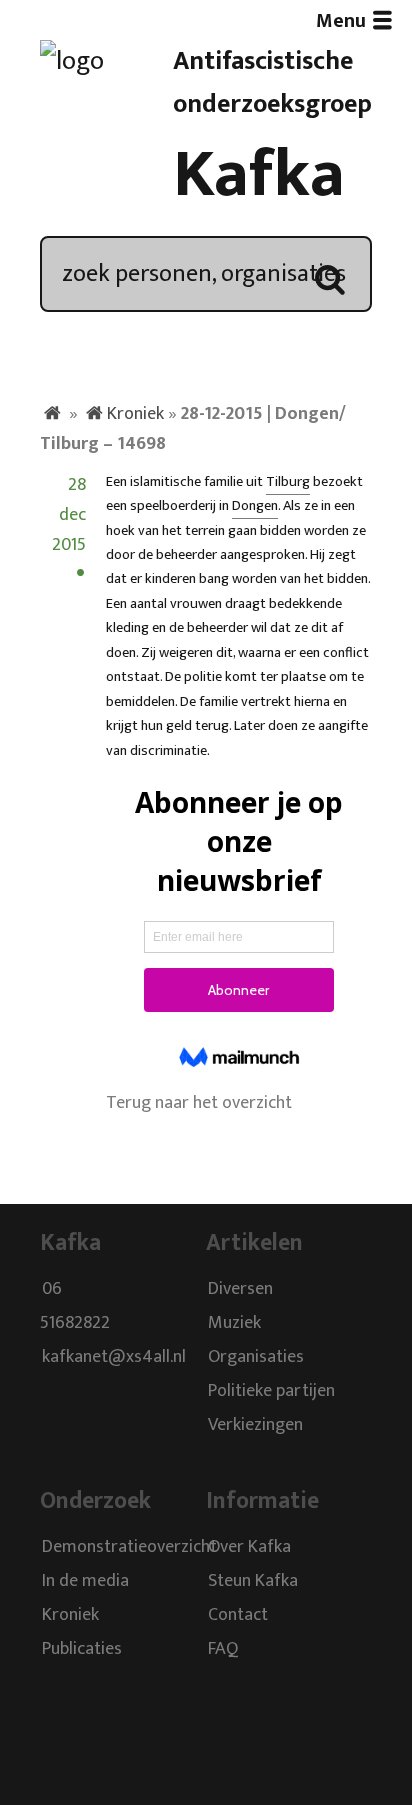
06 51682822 (75, 1307)
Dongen (255, 506)
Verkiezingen (255, 1426)
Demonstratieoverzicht (129, 1547)
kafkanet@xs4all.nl (114, 1358)
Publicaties (82, 1649)
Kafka (259, 175)
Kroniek (135, 414)
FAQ (223, 1649)
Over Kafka (249, 1547)
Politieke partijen (271, 1392)
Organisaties (256, 1358)
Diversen (240, 1290)
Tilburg (288, 482)
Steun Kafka (253, 1581)
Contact (238, 1615)
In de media (85, 1581)
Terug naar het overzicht (199, 1103)
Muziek (234, 1324)
